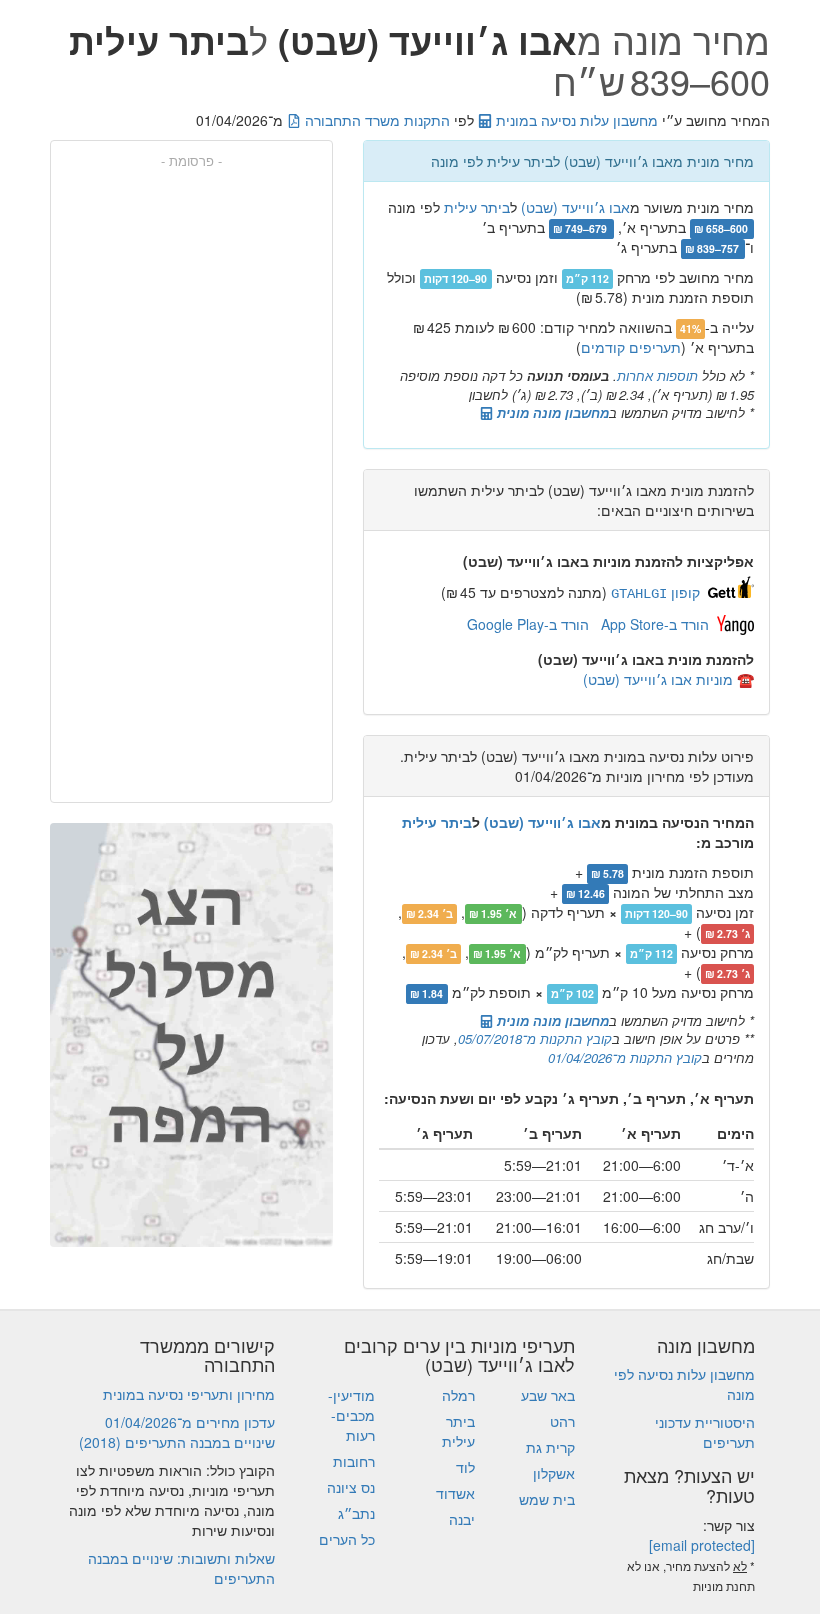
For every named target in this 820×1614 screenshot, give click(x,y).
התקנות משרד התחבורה (375, 120)
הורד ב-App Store (655, 624)
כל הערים (347, 1539)
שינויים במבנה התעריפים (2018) (177, 1442)
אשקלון (554, 1473)
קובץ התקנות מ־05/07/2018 (535, 1038)
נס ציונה (351, 1487)
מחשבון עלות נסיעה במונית (575, 120)
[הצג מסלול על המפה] (191, 1035)
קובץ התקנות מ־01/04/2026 (625, 1057)
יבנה (462, 1519)
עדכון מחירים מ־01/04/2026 (190, 1422)
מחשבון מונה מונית (551, 412)
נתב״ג (356, 1513)
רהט (562, 1421)
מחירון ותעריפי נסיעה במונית (189, 1394)
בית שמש (547, 1499)
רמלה (458, 1395)
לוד (465, 1467)
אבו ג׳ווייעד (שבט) (575, 207)
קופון (655, 592)
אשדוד (455, 1493)
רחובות (354, 1461)
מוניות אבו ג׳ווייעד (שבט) (658, 679)
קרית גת (550, 1447)
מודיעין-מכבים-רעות (351, 1415)
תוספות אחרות (657, 375)
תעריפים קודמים (631, 347)
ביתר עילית (477, 207)
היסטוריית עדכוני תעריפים (705, 1432)
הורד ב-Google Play (528, 624)
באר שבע (548, 1395)
